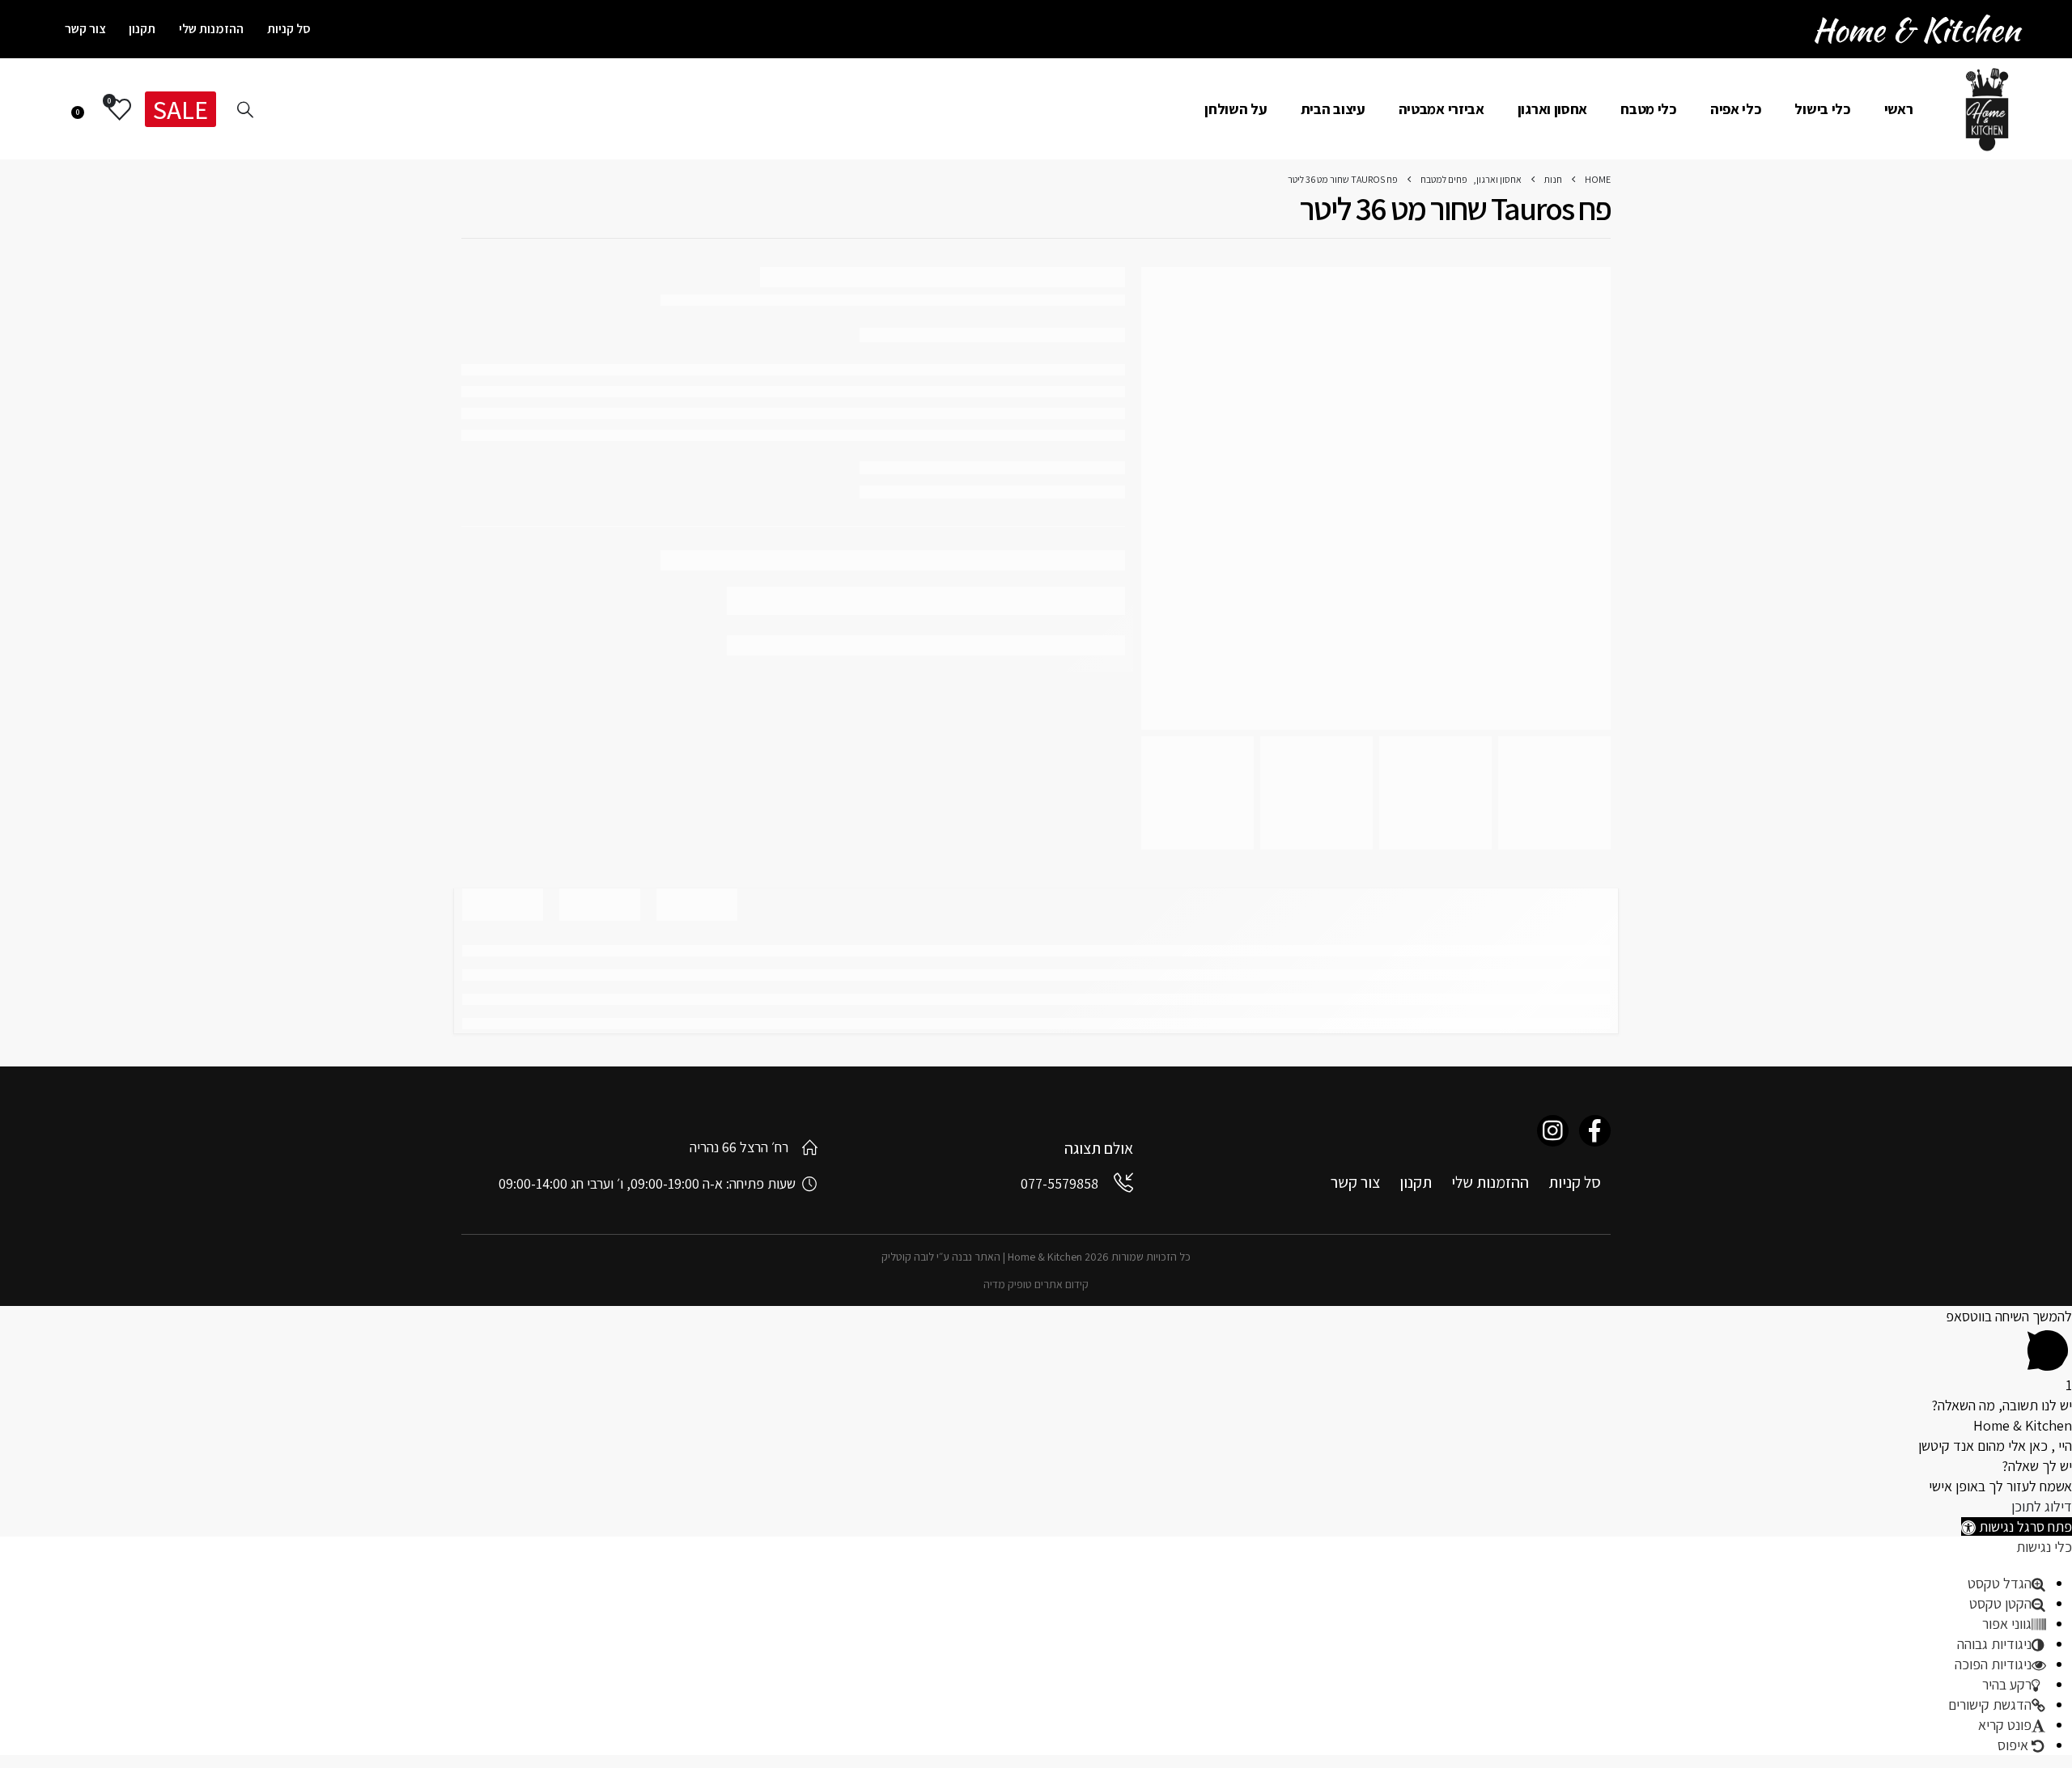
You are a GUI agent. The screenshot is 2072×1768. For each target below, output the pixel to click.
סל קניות (289, 29)
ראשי (1899, 109)
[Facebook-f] (1595, 1131)
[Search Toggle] (245, 110)
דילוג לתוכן (2042, 1506)
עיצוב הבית (1333, 109)
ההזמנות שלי (211, 29)
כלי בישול (1822, 109)
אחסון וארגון (1552, 109)
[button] (2017, 1526)
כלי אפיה (1736, 109)
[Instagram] (1553, 1131)
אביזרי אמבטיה (1441, 109)
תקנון (142, 29)
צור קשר (85, 29)
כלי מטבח (1649, 109)
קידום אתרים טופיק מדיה (1036, 1284)
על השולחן (1236, 109)
